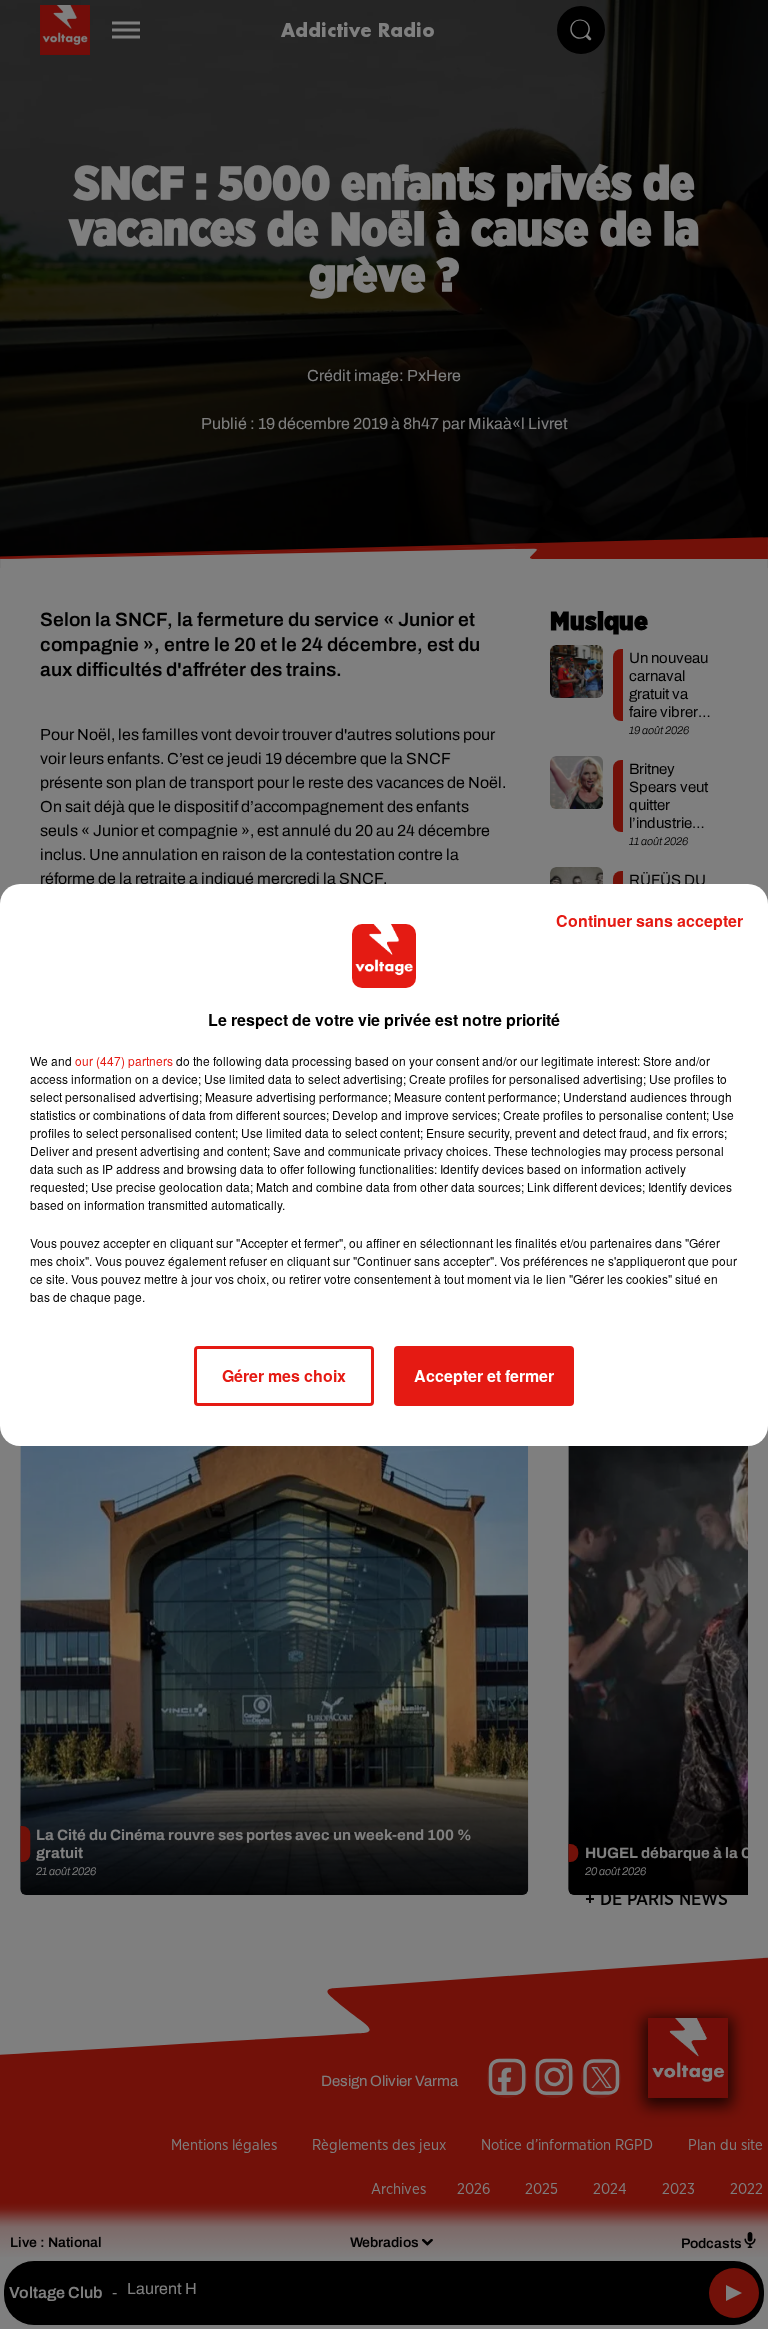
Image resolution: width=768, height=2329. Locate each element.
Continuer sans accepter (649, 920)
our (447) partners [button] (124, 1060)
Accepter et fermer (484, 1375)
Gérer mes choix (284, 1375)
